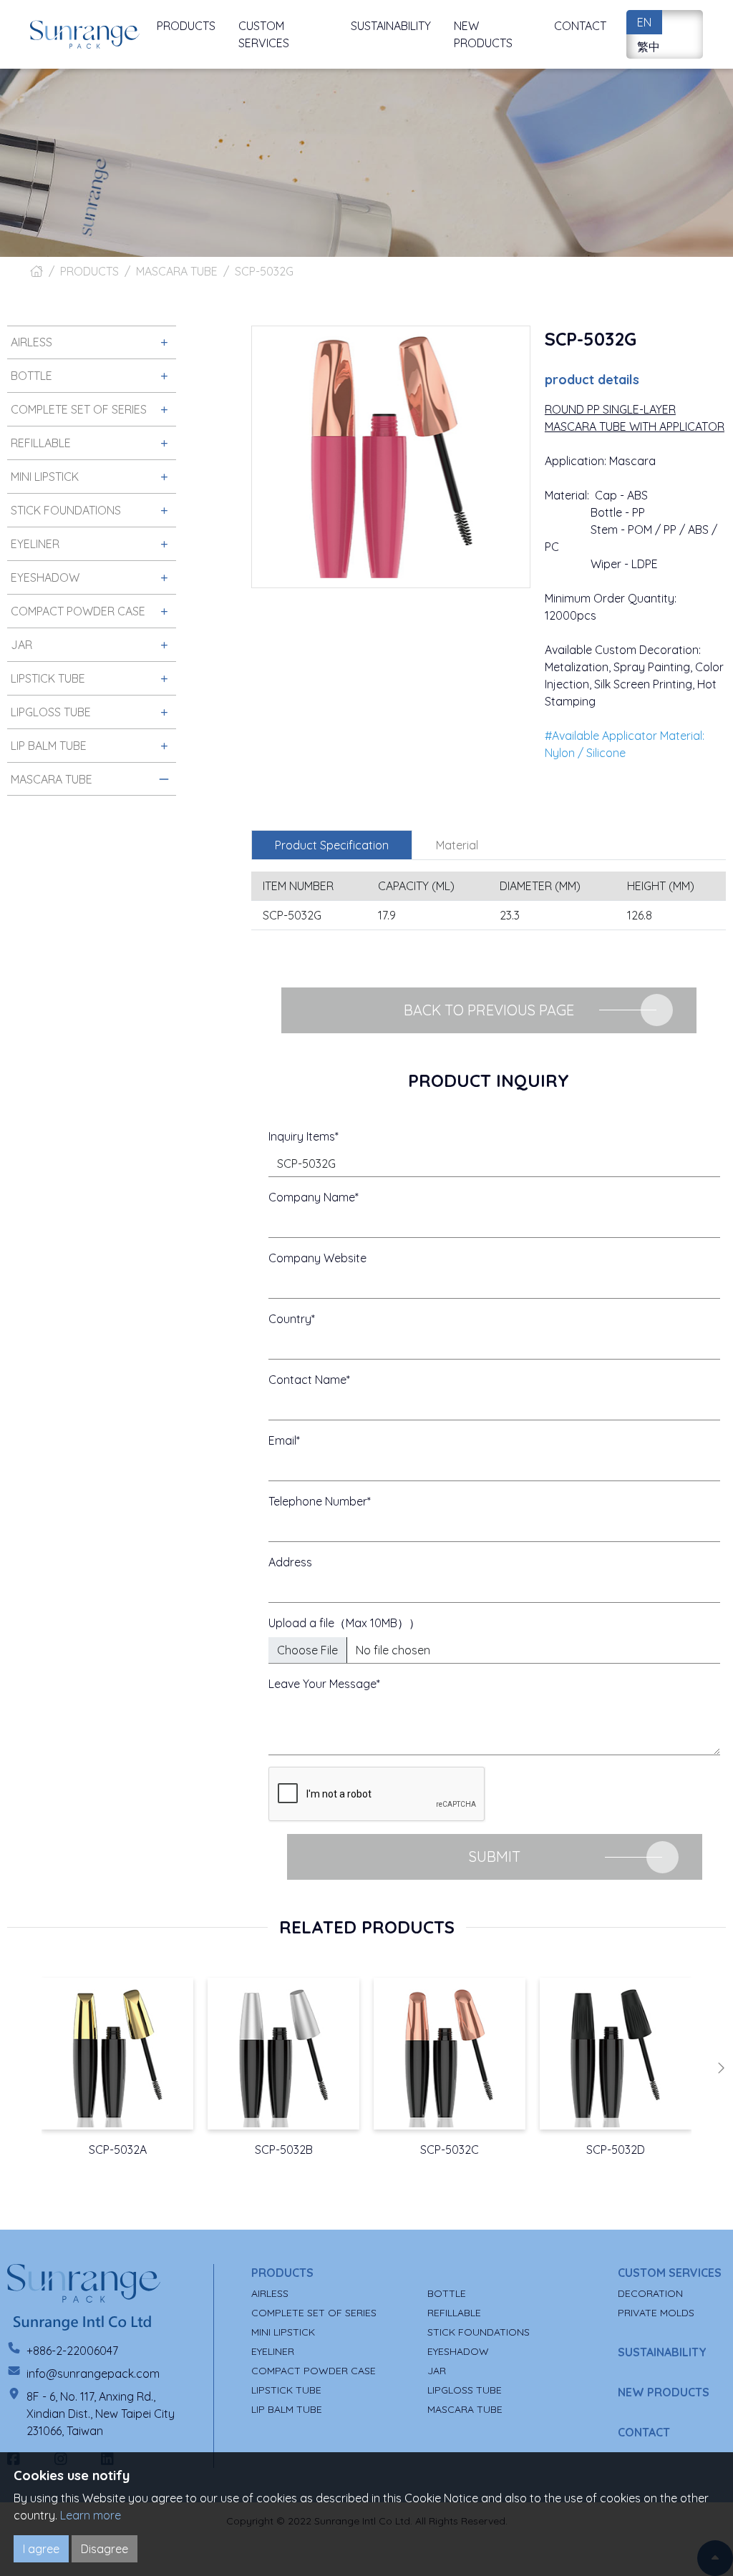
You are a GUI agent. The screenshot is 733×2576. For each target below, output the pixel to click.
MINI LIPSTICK (283, 2332)
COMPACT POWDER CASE (314, 2371)
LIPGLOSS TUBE (465, 2390)
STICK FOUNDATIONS (479, 2332)
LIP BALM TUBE (287, 2409)
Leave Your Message (322, 1684)
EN (644, 22)
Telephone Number (318, 1501)
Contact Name (307, 1380)
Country (290, 1319)
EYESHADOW (458, 2351)
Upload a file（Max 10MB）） (344, 1623)
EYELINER (273, 2351)
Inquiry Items (302, 1136)
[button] (721, 2068)
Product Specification (332, 845)
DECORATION (650, 2293)
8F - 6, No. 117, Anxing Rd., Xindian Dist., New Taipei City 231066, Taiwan (101, 2414)
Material (457, 845)
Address (290, 1562)
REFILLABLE (454, 2313)
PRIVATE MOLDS (656, 2313)
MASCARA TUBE (177, 271)
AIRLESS (270, 2293)
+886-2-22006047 (72, 2351)
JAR (437, 2371)
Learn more (91, 2515)
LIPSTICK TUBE (286, 2390)
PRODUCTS (89, 271)
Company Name (312, 1197)
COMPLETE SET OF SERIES (314, 2313)
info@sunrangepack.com (93, 2373)
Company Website (317, 1258)
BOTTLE (447, 2293)
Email (282, 1440)
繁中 (649, 47)
